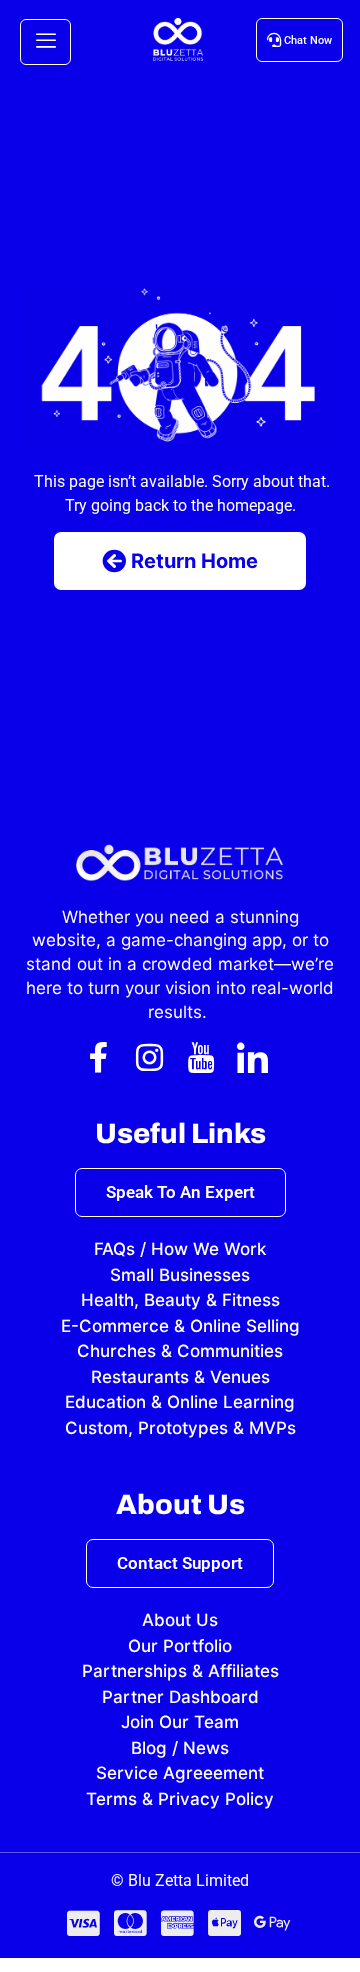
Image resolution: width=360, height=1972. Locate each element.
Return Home (194, 561)
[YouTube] (201, 1057)
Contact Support (180, 1563)
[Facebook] (99, 1057)
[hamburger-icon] (45, 42)
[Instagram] (150, 1057)
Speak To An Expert (180, 1192)
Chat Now (308, 40)
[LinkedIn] (252, 1057)
